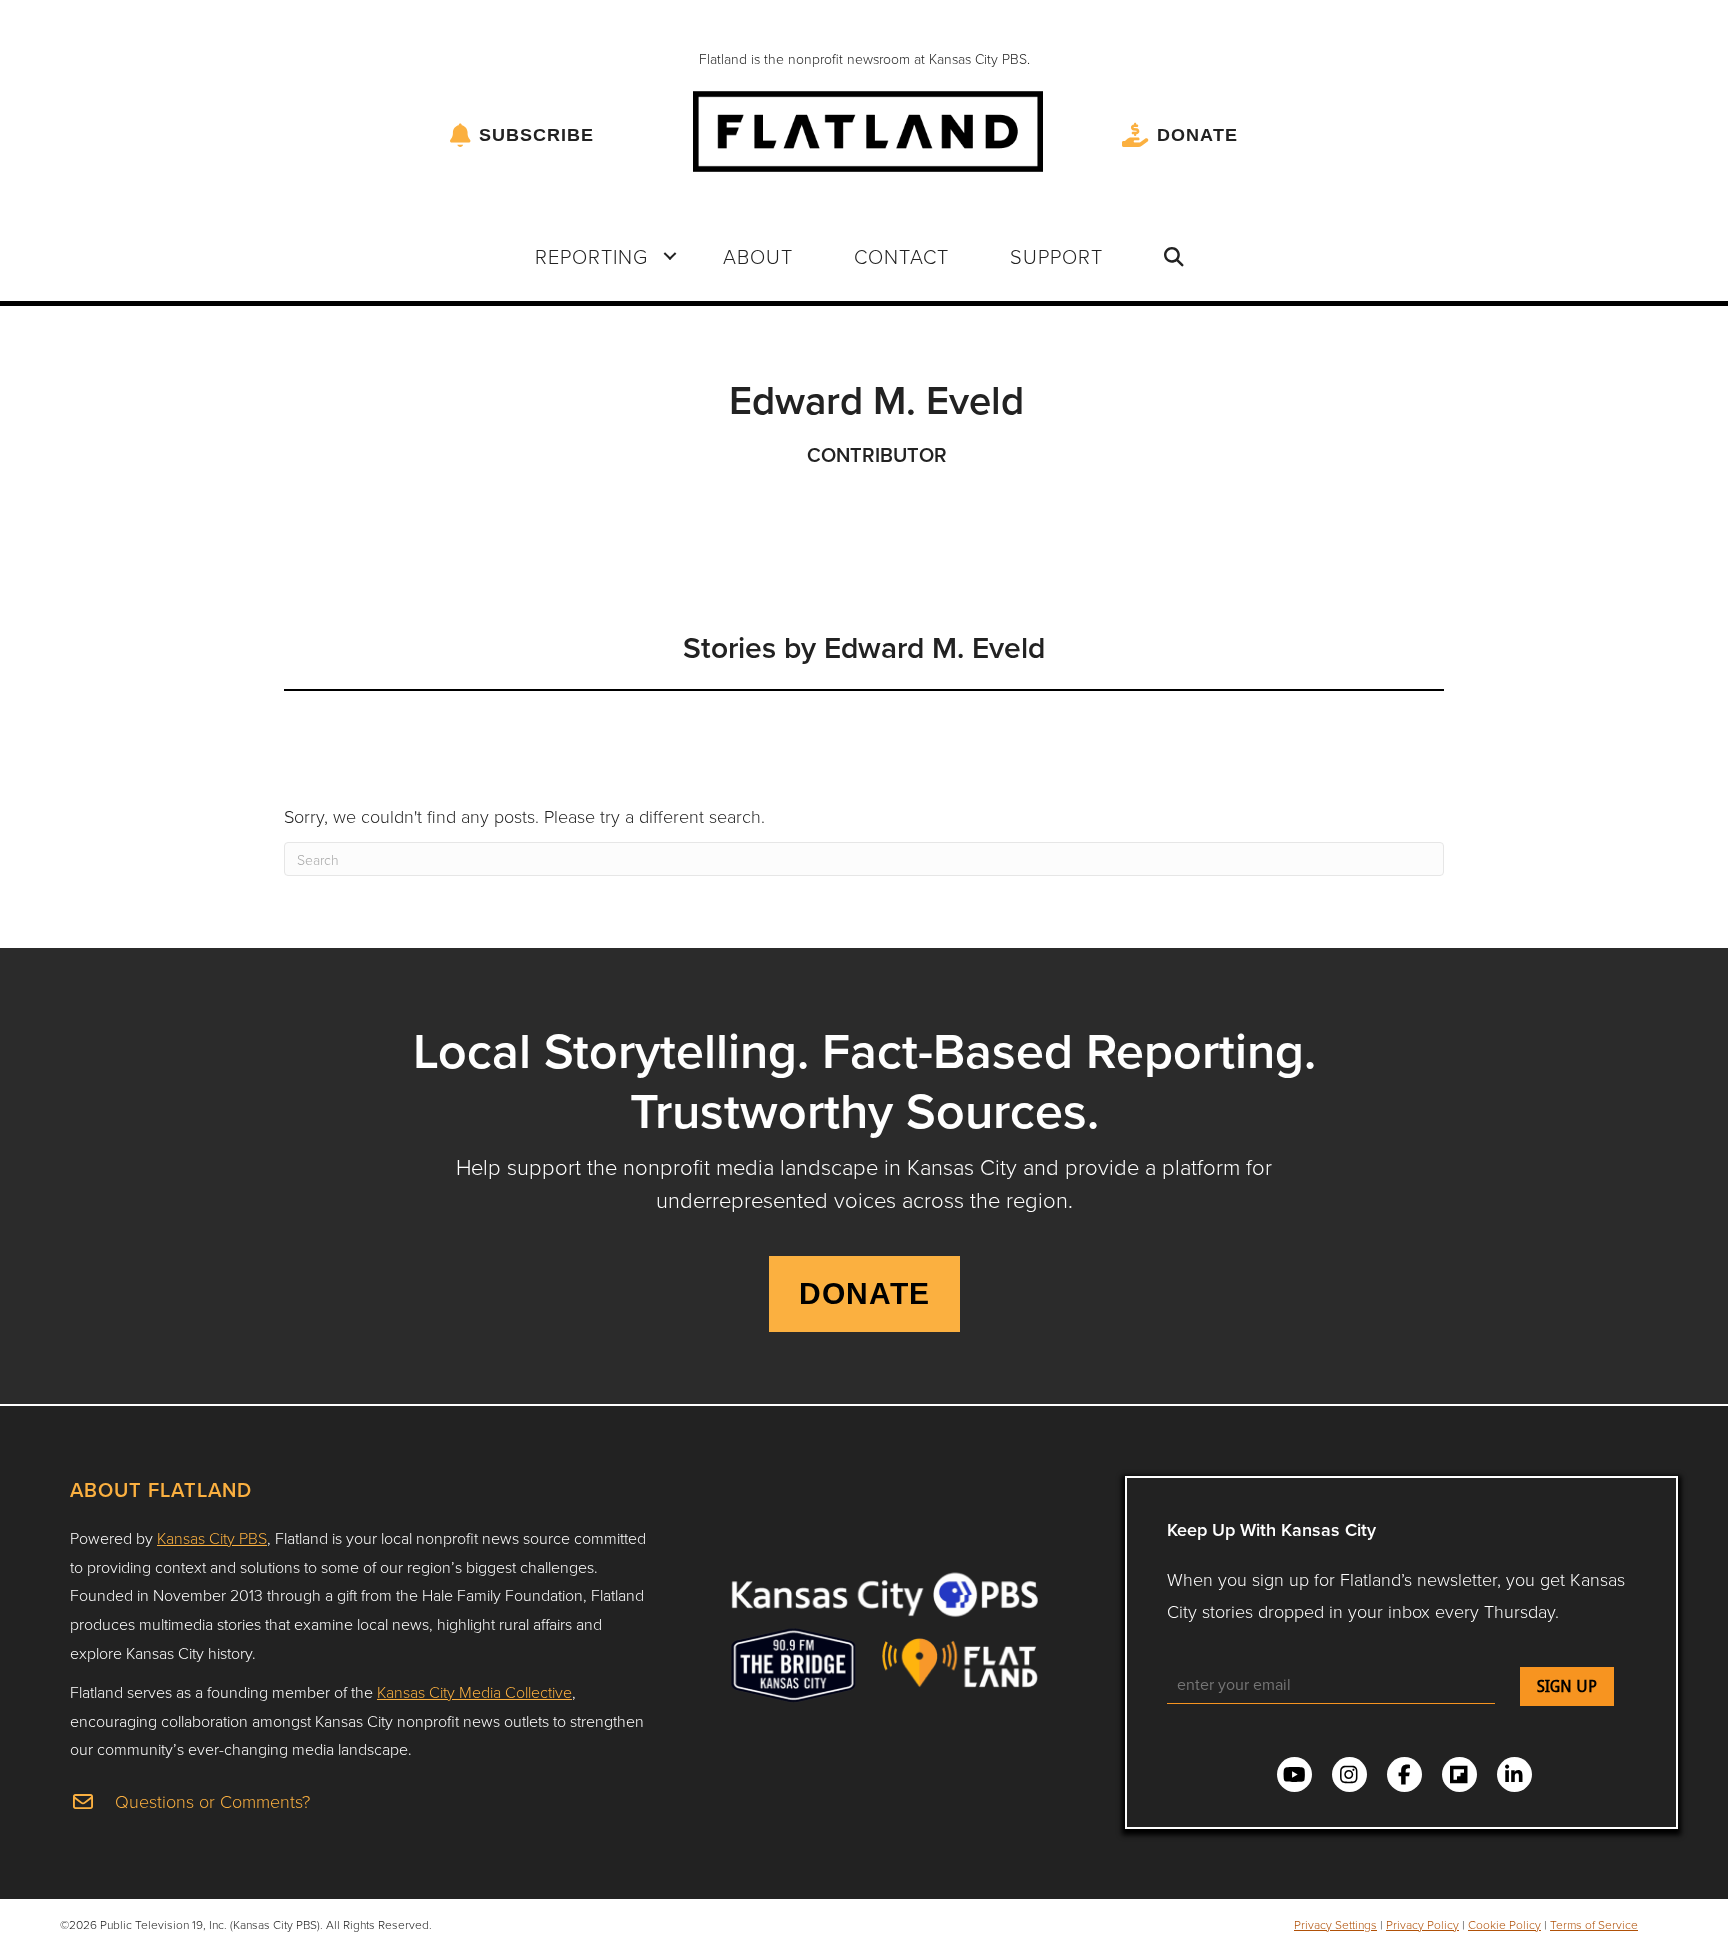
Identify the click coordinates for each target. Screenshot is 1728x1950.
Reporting (591, 256)
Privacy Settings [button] (1335, 1924)
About (758, 256)
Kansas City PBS (212, 1538)
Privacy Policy (1422, 1924)
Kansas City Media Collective (474, 1692)
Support (1056, 256)
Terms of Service (1594, 1924)
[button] (670, 256)
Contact (901, 256)
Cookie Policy (1504, 1924)
